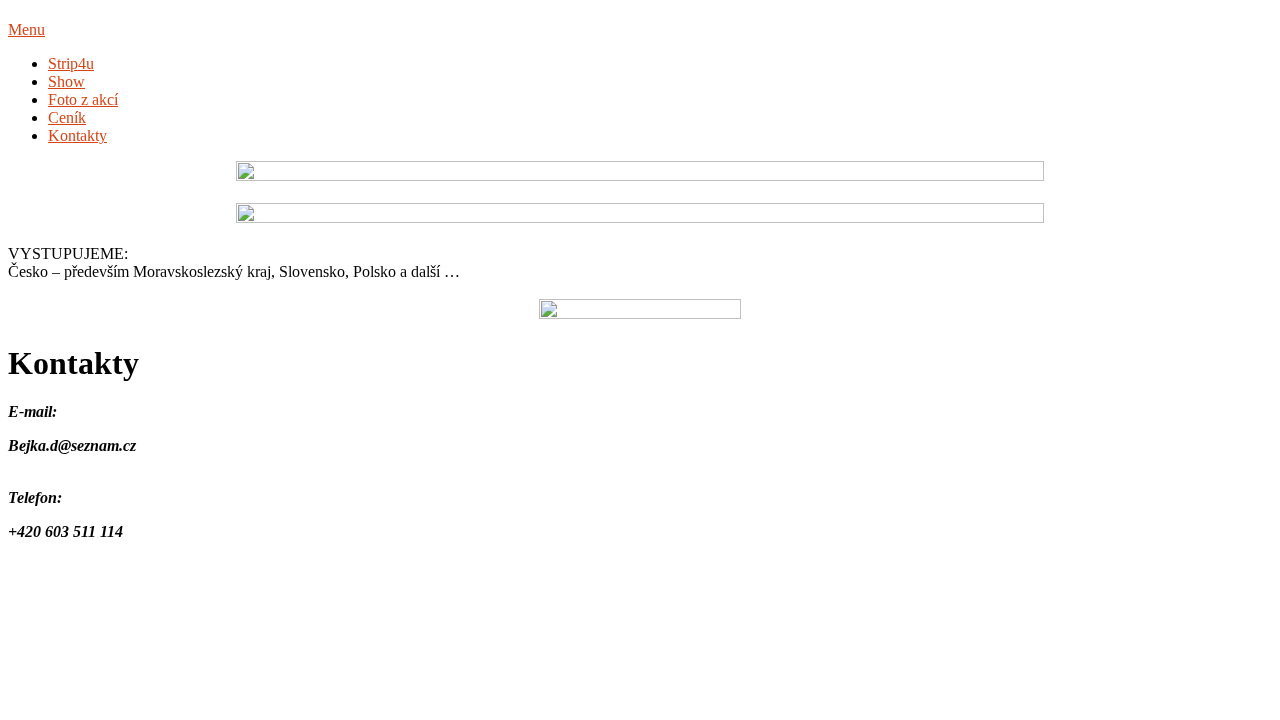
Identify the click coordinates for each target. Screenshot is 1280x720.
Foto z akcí (83, 99)
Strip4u (71, 63)
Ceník (67, 117)
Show (66, 81)
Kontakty (77, 135)
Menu (26, 29)
